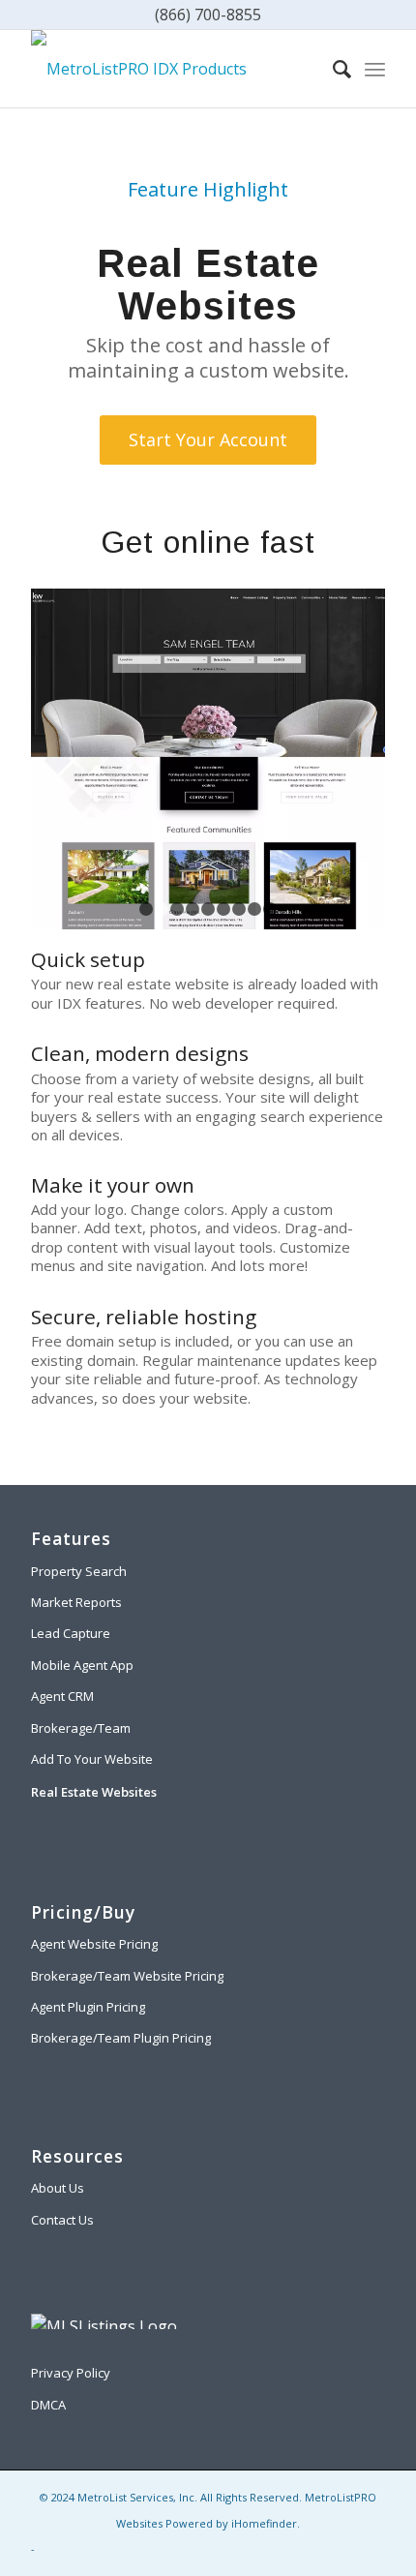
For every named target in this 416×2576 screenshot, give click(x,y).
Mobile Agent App (82, 1665)
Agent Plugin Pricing (88, 2007)
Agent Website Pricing (94, 1944)
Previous (74, 759)
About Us (58, 2188)
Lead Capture (71, 1633)
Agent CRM (62, 1696)
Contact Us (62, 2220)
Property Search (79, 1571)
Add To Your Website (92, 1759)
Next (342, 759)
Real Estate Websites (94, 1792)
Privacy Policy (71, 2373)
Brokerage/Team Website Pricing (127, 1976)
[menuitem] (332, 69)
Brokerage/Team (81, 1728)
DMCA (48, 2405)
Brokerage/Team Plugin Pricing (121, 2038)
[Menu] (375, 69)
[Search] (332, 69)
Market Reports (76, 1602)
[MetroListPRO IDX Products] (172, 69)
